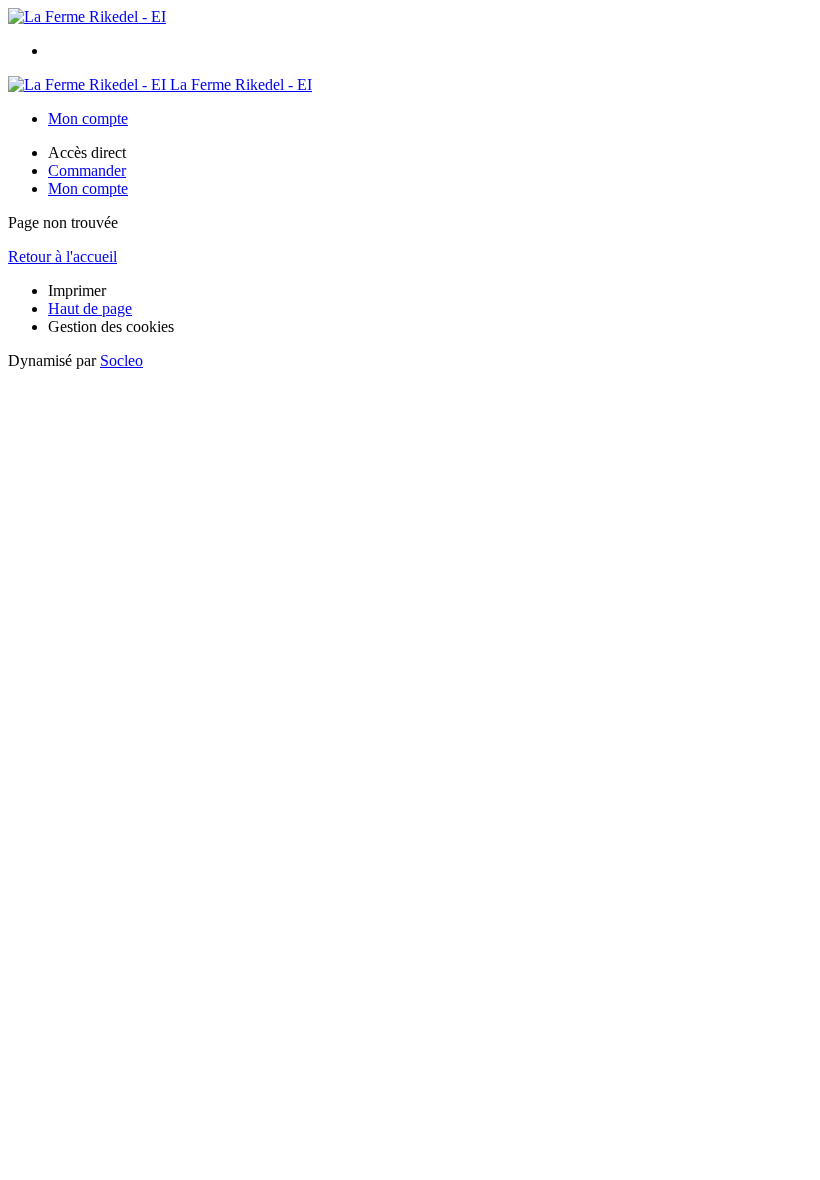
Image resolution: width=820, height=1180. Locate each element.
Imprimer (77, 290)
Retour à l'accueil (62, 256)
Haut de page (90, 308)
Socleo (121, 360)
